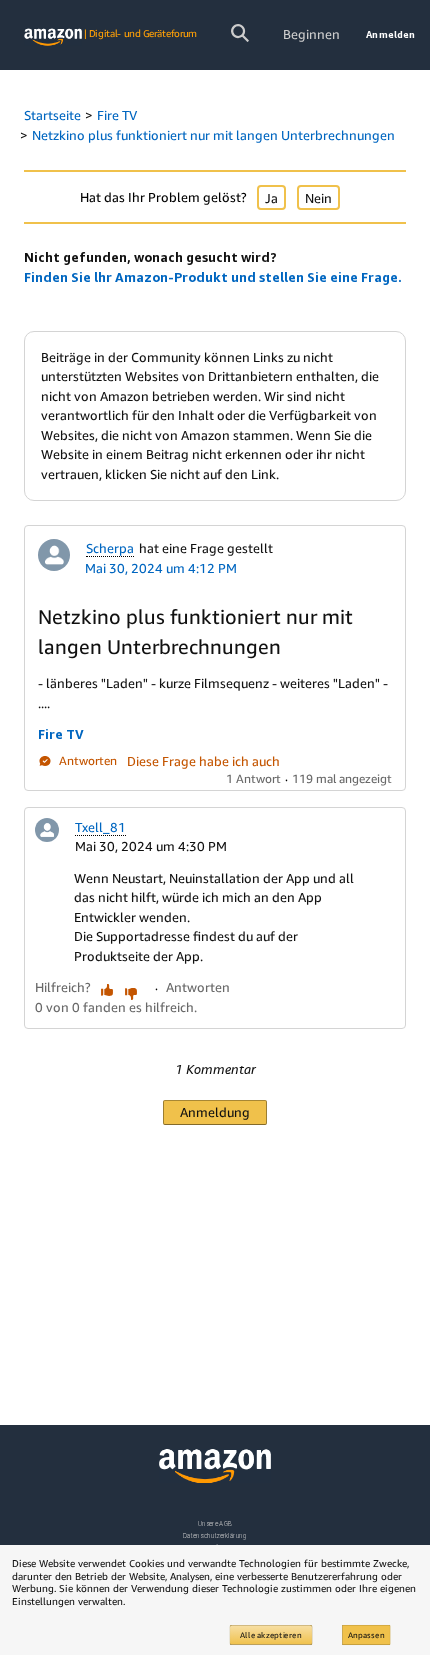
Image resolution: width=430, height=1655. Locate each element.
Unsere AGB (215, 1523)
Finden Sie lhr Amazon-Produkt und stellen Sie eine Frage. (213, 277)
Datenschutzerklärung (214, 1535)
